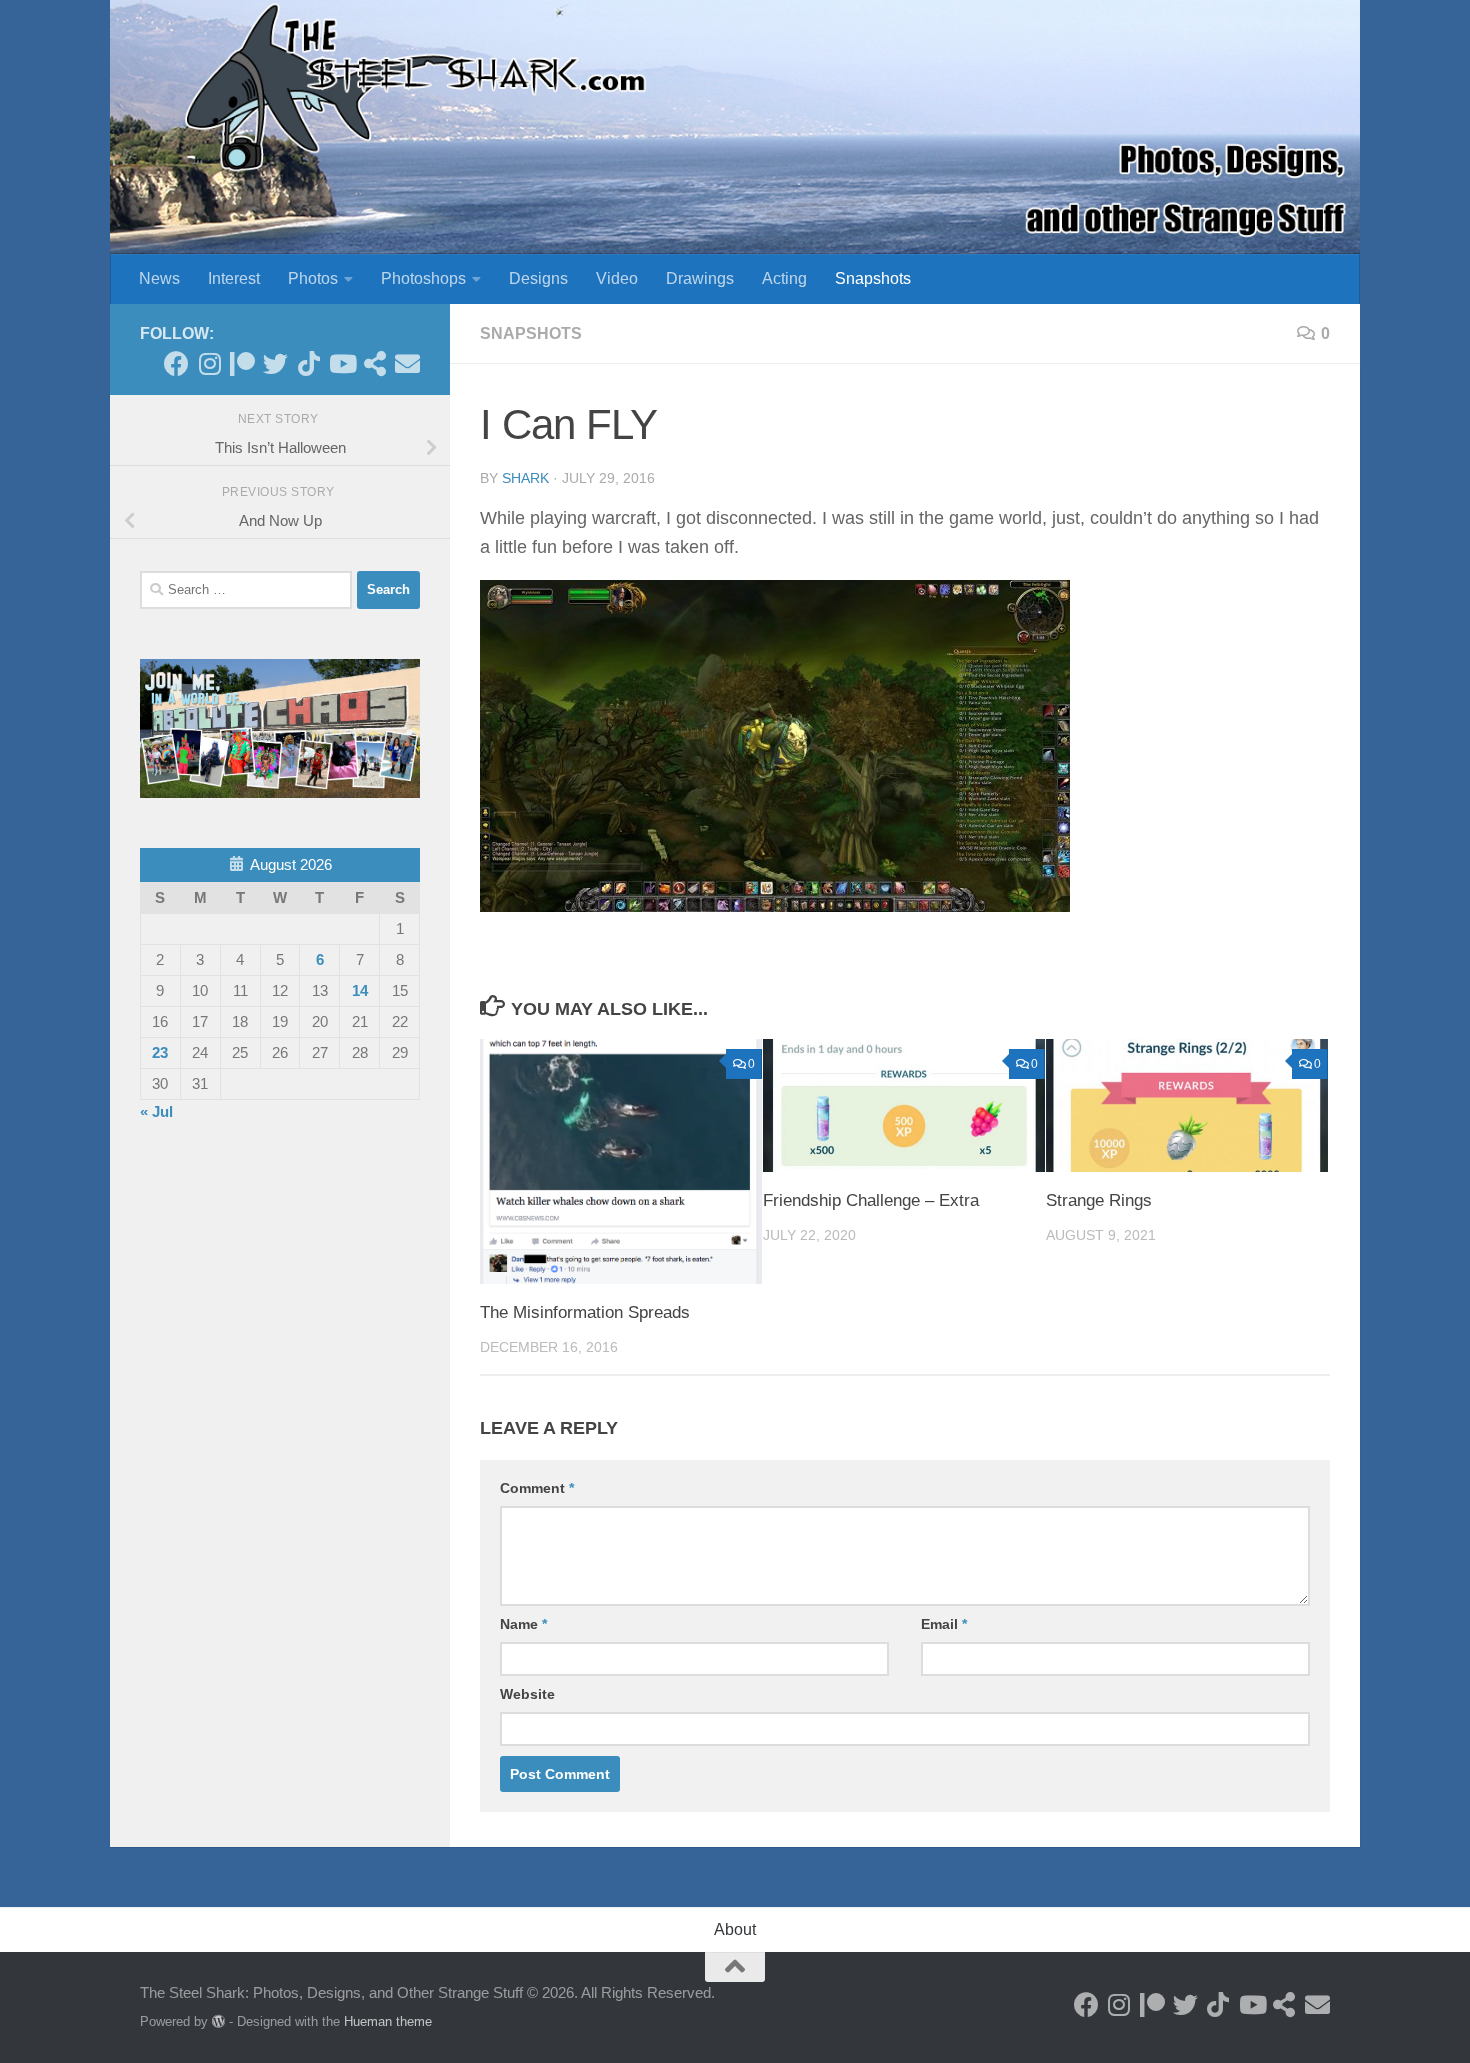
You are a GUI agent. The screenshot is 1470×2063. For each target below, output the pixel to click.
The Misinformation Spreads (585, 1312)
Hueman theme (388, 2021)
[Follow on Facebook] (176, 363)
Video (617, 278)
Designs (538, 278)
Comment (537, 1488)
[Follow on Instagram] (209, 363)
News (159, 278)
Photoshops (423, 278)
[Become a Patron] (242, 363)
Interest (234, 278)
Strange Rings (1099, 1200)
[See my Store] (374, 363)
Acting (784, 278)
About (735, 1929)
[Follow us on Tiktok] (308, 363)
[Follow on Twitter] (275, 363)
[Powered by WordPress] (218, 2021)
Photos (313, 278)
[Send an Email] (407, 363)
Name (523, 1624)
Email (944, 1624)
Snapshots (873, 278)
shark (525, 478)
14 (360, 990)
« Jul (156, 1111)
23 (160, 1052)
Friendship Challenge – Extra (871, 1200)
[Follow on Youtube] (341, 363)
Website (527, 1694)
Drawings (700, 278)
